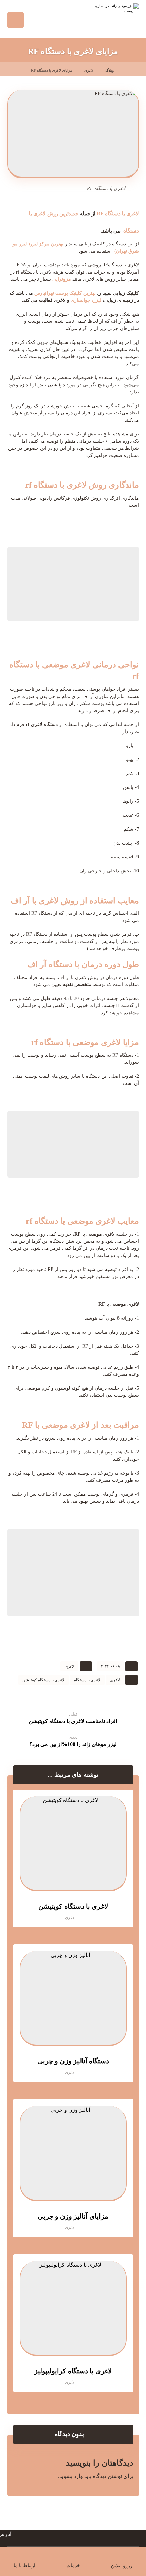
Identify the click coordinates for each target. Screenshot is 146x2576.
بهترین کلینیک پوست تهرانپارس (65, 293)
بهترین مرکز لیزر (47, 244)
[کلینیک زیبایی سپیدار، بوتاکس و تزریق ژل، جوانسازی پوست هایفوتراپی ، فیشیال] (112, 17)
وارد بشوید (71, 2476)
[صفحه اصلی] (127, 70)
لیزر (97, 300)
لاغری (69, 1666)
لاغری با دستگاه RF (118, 214)
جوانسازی (80, 300)
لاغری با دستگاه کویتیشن (43, 1680)
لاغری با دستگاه (87, 1680)
